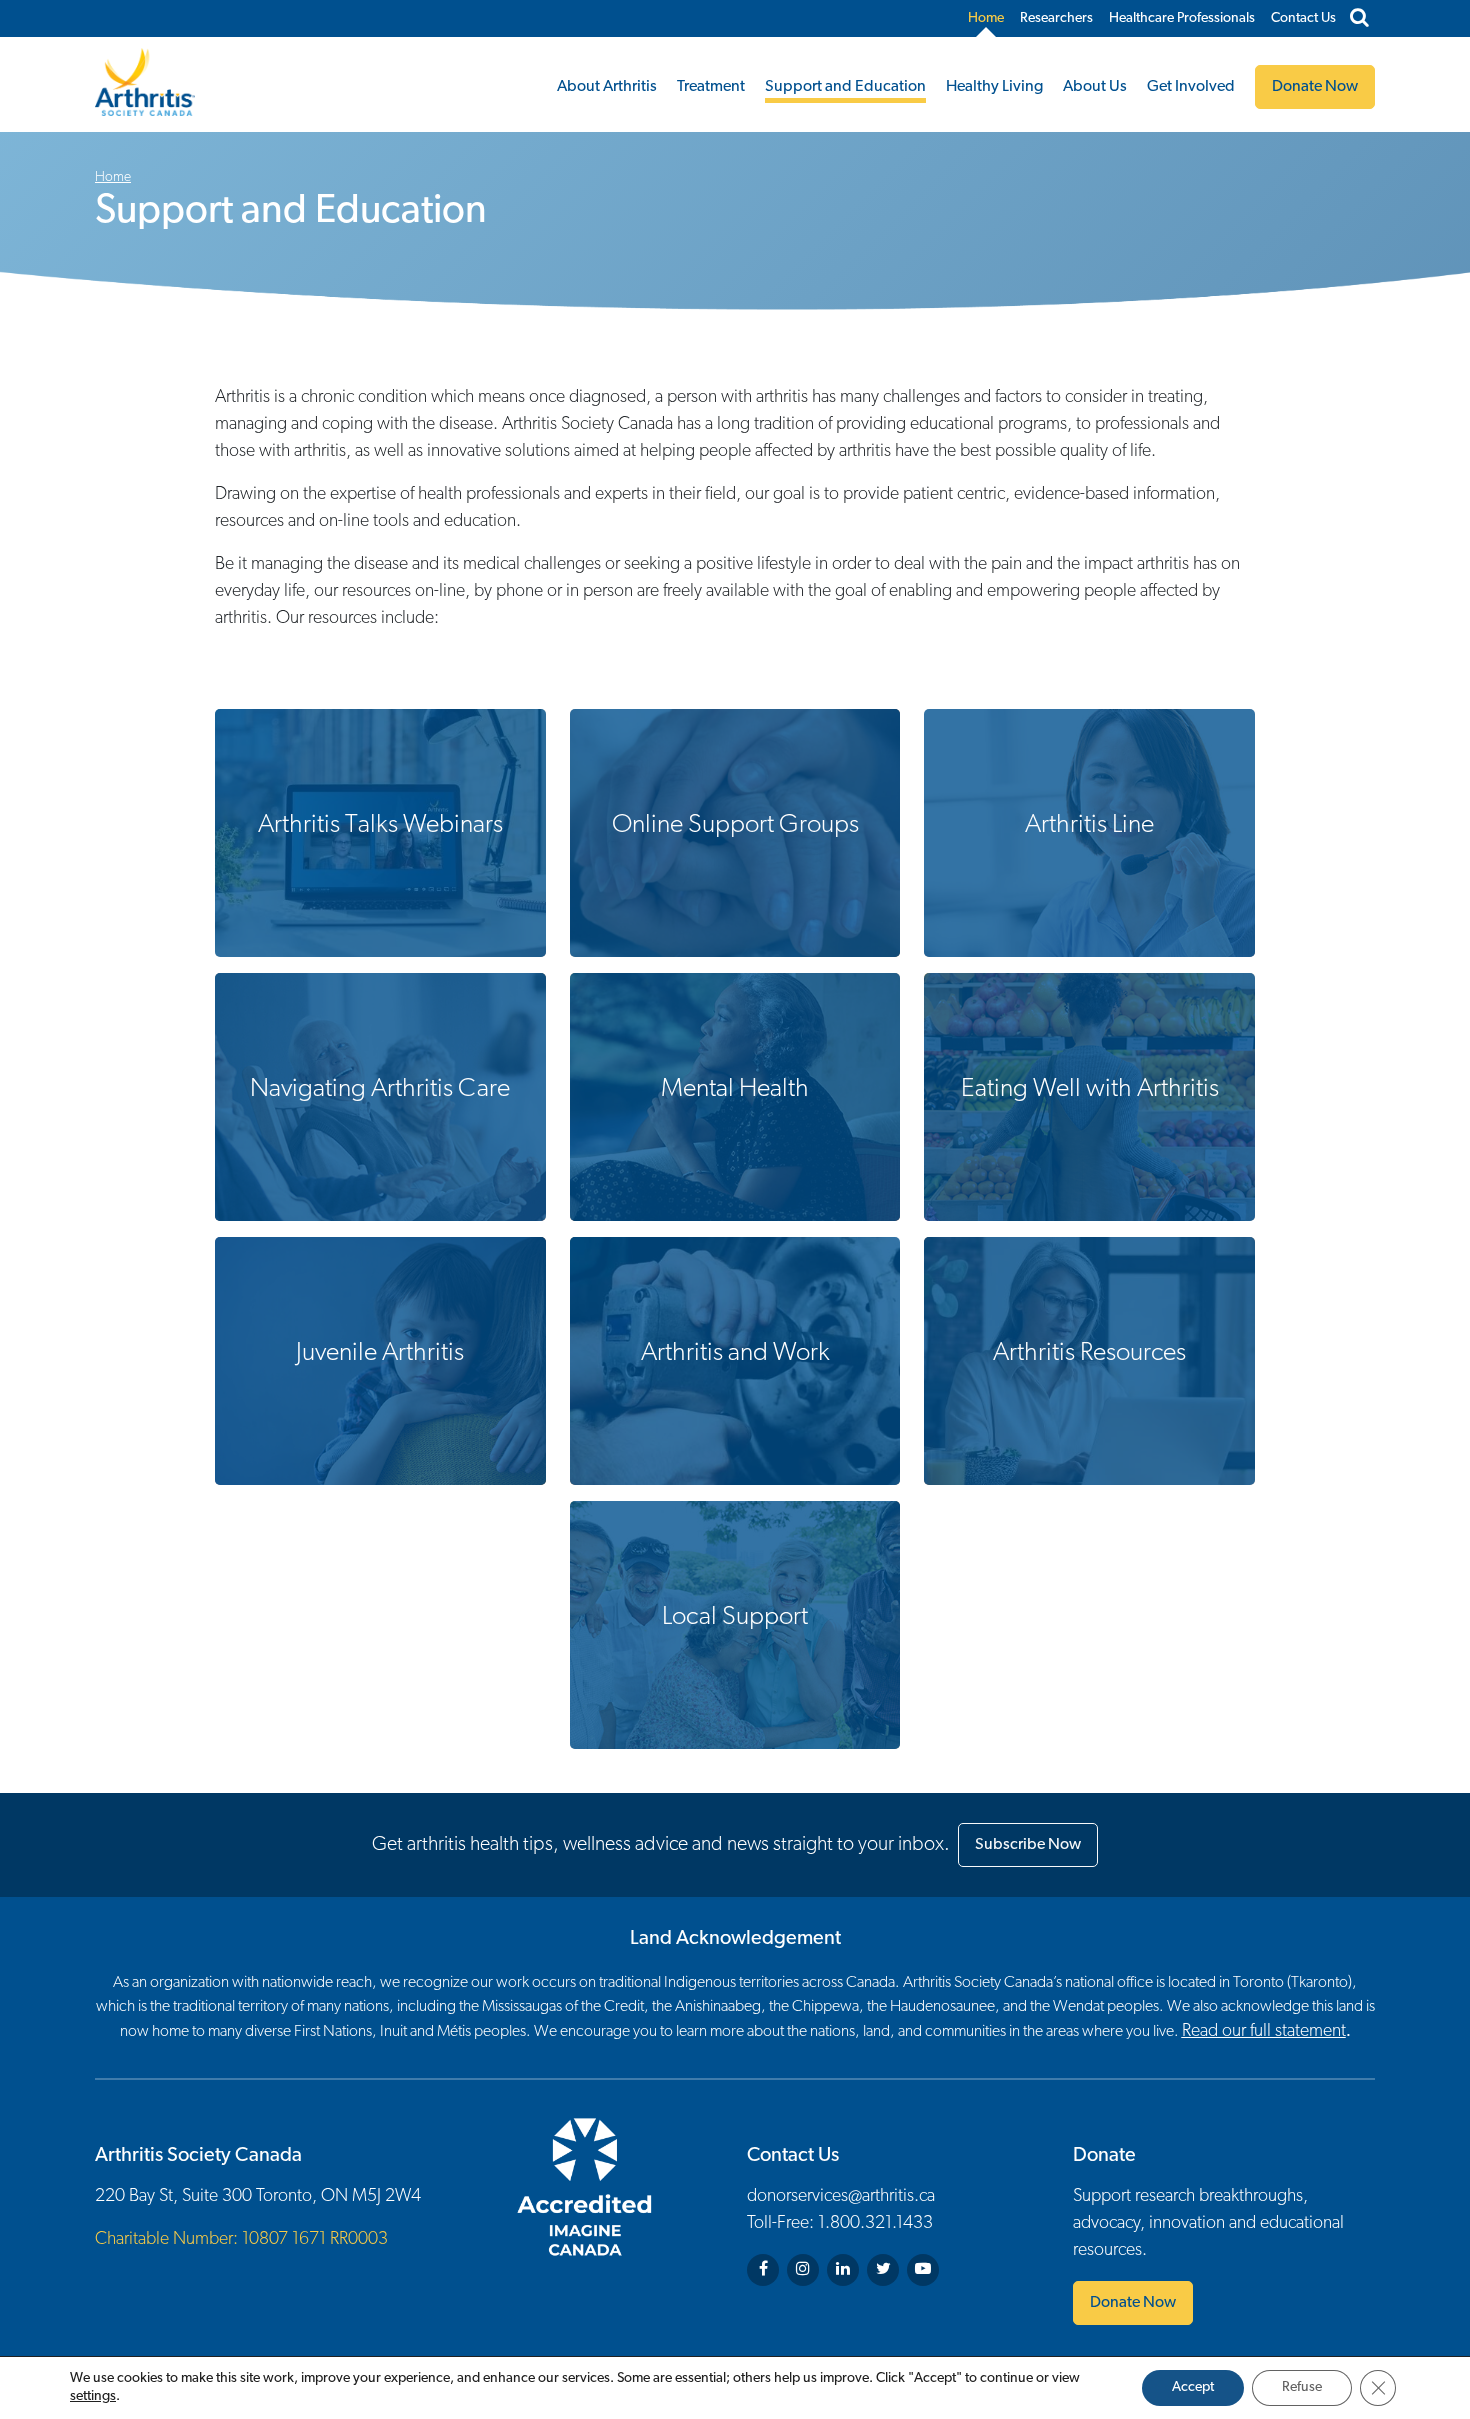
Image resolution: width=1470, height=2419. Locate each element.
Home (986, 18)
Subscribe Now (1028, 1845)
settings (93, 2396)
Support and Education (845, 87)
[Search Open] (1359, 19)
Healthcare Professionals (1182, 18)
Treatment (711, 87)
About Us (1095, 87)
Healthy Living (994, 87)
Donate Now (1133, 2303)
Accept (1193, 2387)
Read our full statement (1264, 2032)
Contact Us (1303, 18)
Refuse (1302, 2387)
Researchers (1056, 18)
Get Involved (1191, 87)
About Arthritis (607, 87)
